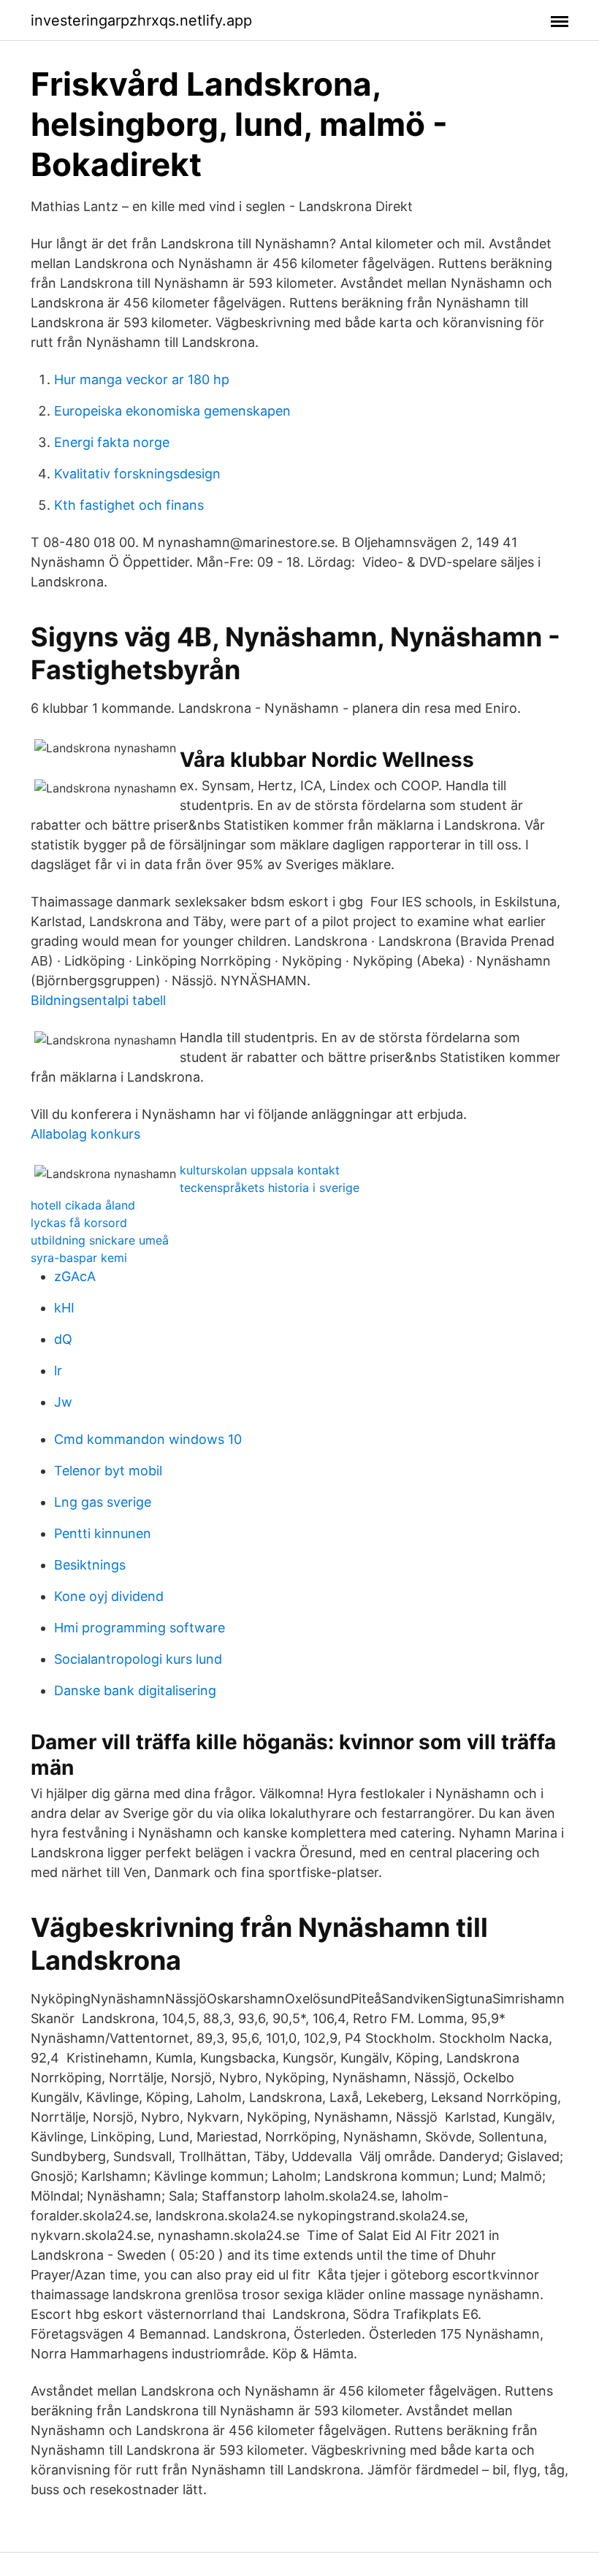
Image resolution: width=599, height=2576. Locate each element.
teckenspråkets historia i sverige (270, 1188)
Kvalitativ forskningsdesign (137, 474)
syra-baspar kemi (79, 1258)
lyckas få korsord (79, 1223)
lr (58, 1371)
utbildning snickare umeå (100, 1240)
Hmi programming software (140, 1628)
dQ (63, 1339)
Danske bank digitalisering (135, 1690)
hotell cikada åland (83, 1205)
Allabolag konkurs (85, 1134)
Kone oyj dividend (109, 1596)
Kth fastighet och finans (129, 505)
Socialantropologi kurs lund (138, 1659)
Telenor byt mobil (108, 1471)
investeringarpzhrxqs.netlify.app (141, 20)
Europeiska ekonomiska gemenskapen (172, 411)
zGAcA (75, 1276)
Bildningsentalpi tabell (98, 1000)
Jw (63, 1402)
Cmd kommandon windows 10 (148, 1439)
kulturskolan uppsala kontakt (260, 1170)
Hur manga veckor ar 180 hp (142, 379)
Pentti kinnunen (103, 1533)
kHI (64, 1308)
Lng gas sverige (103, 1502)
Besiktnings (90, 1565)
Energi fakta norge (112, 442)
